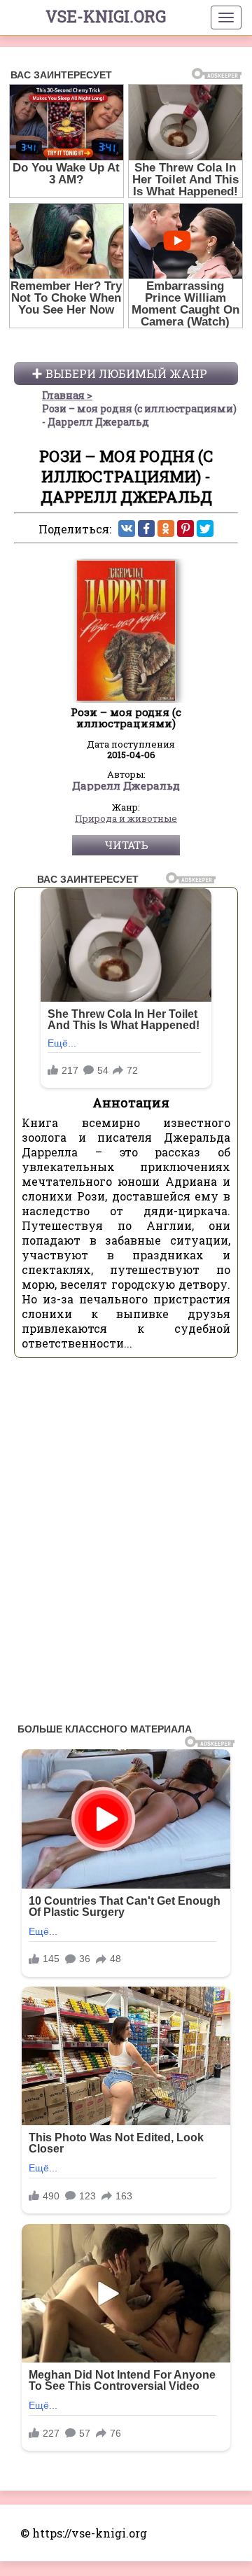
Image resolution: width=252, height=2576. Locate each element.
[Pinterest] (185, 528)
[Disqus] (126, 1544)
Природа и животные (126, 819)
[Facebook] (146, 528)
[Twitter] (205, 528)
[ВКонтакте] (127, 528)
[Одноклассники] (166, 528)
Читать (126, 845)
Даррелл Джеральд (126, 786)
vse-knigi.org (106, 16)
